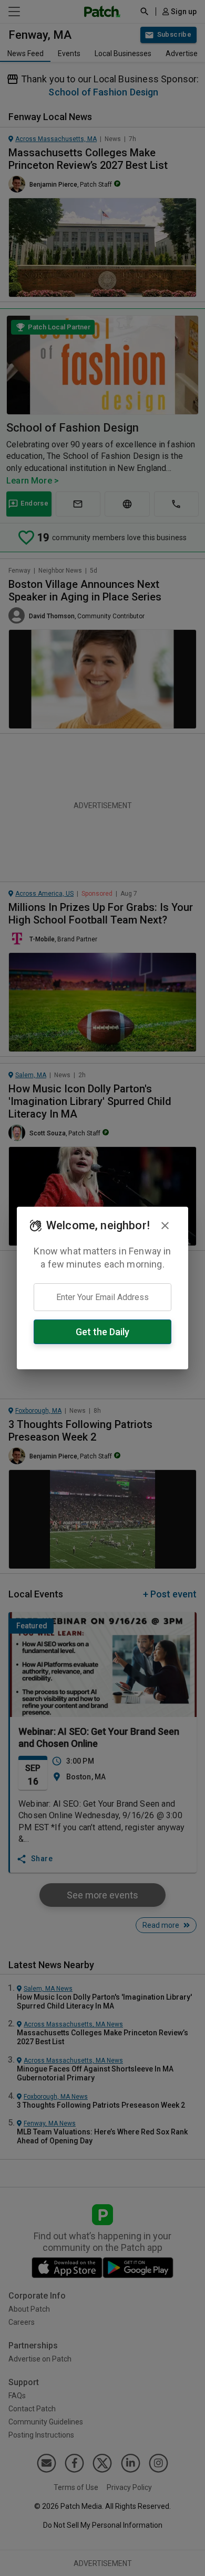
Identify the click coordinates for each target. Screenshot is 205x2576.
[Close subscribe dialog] (165, 1226)
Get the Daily (102, 1332)
